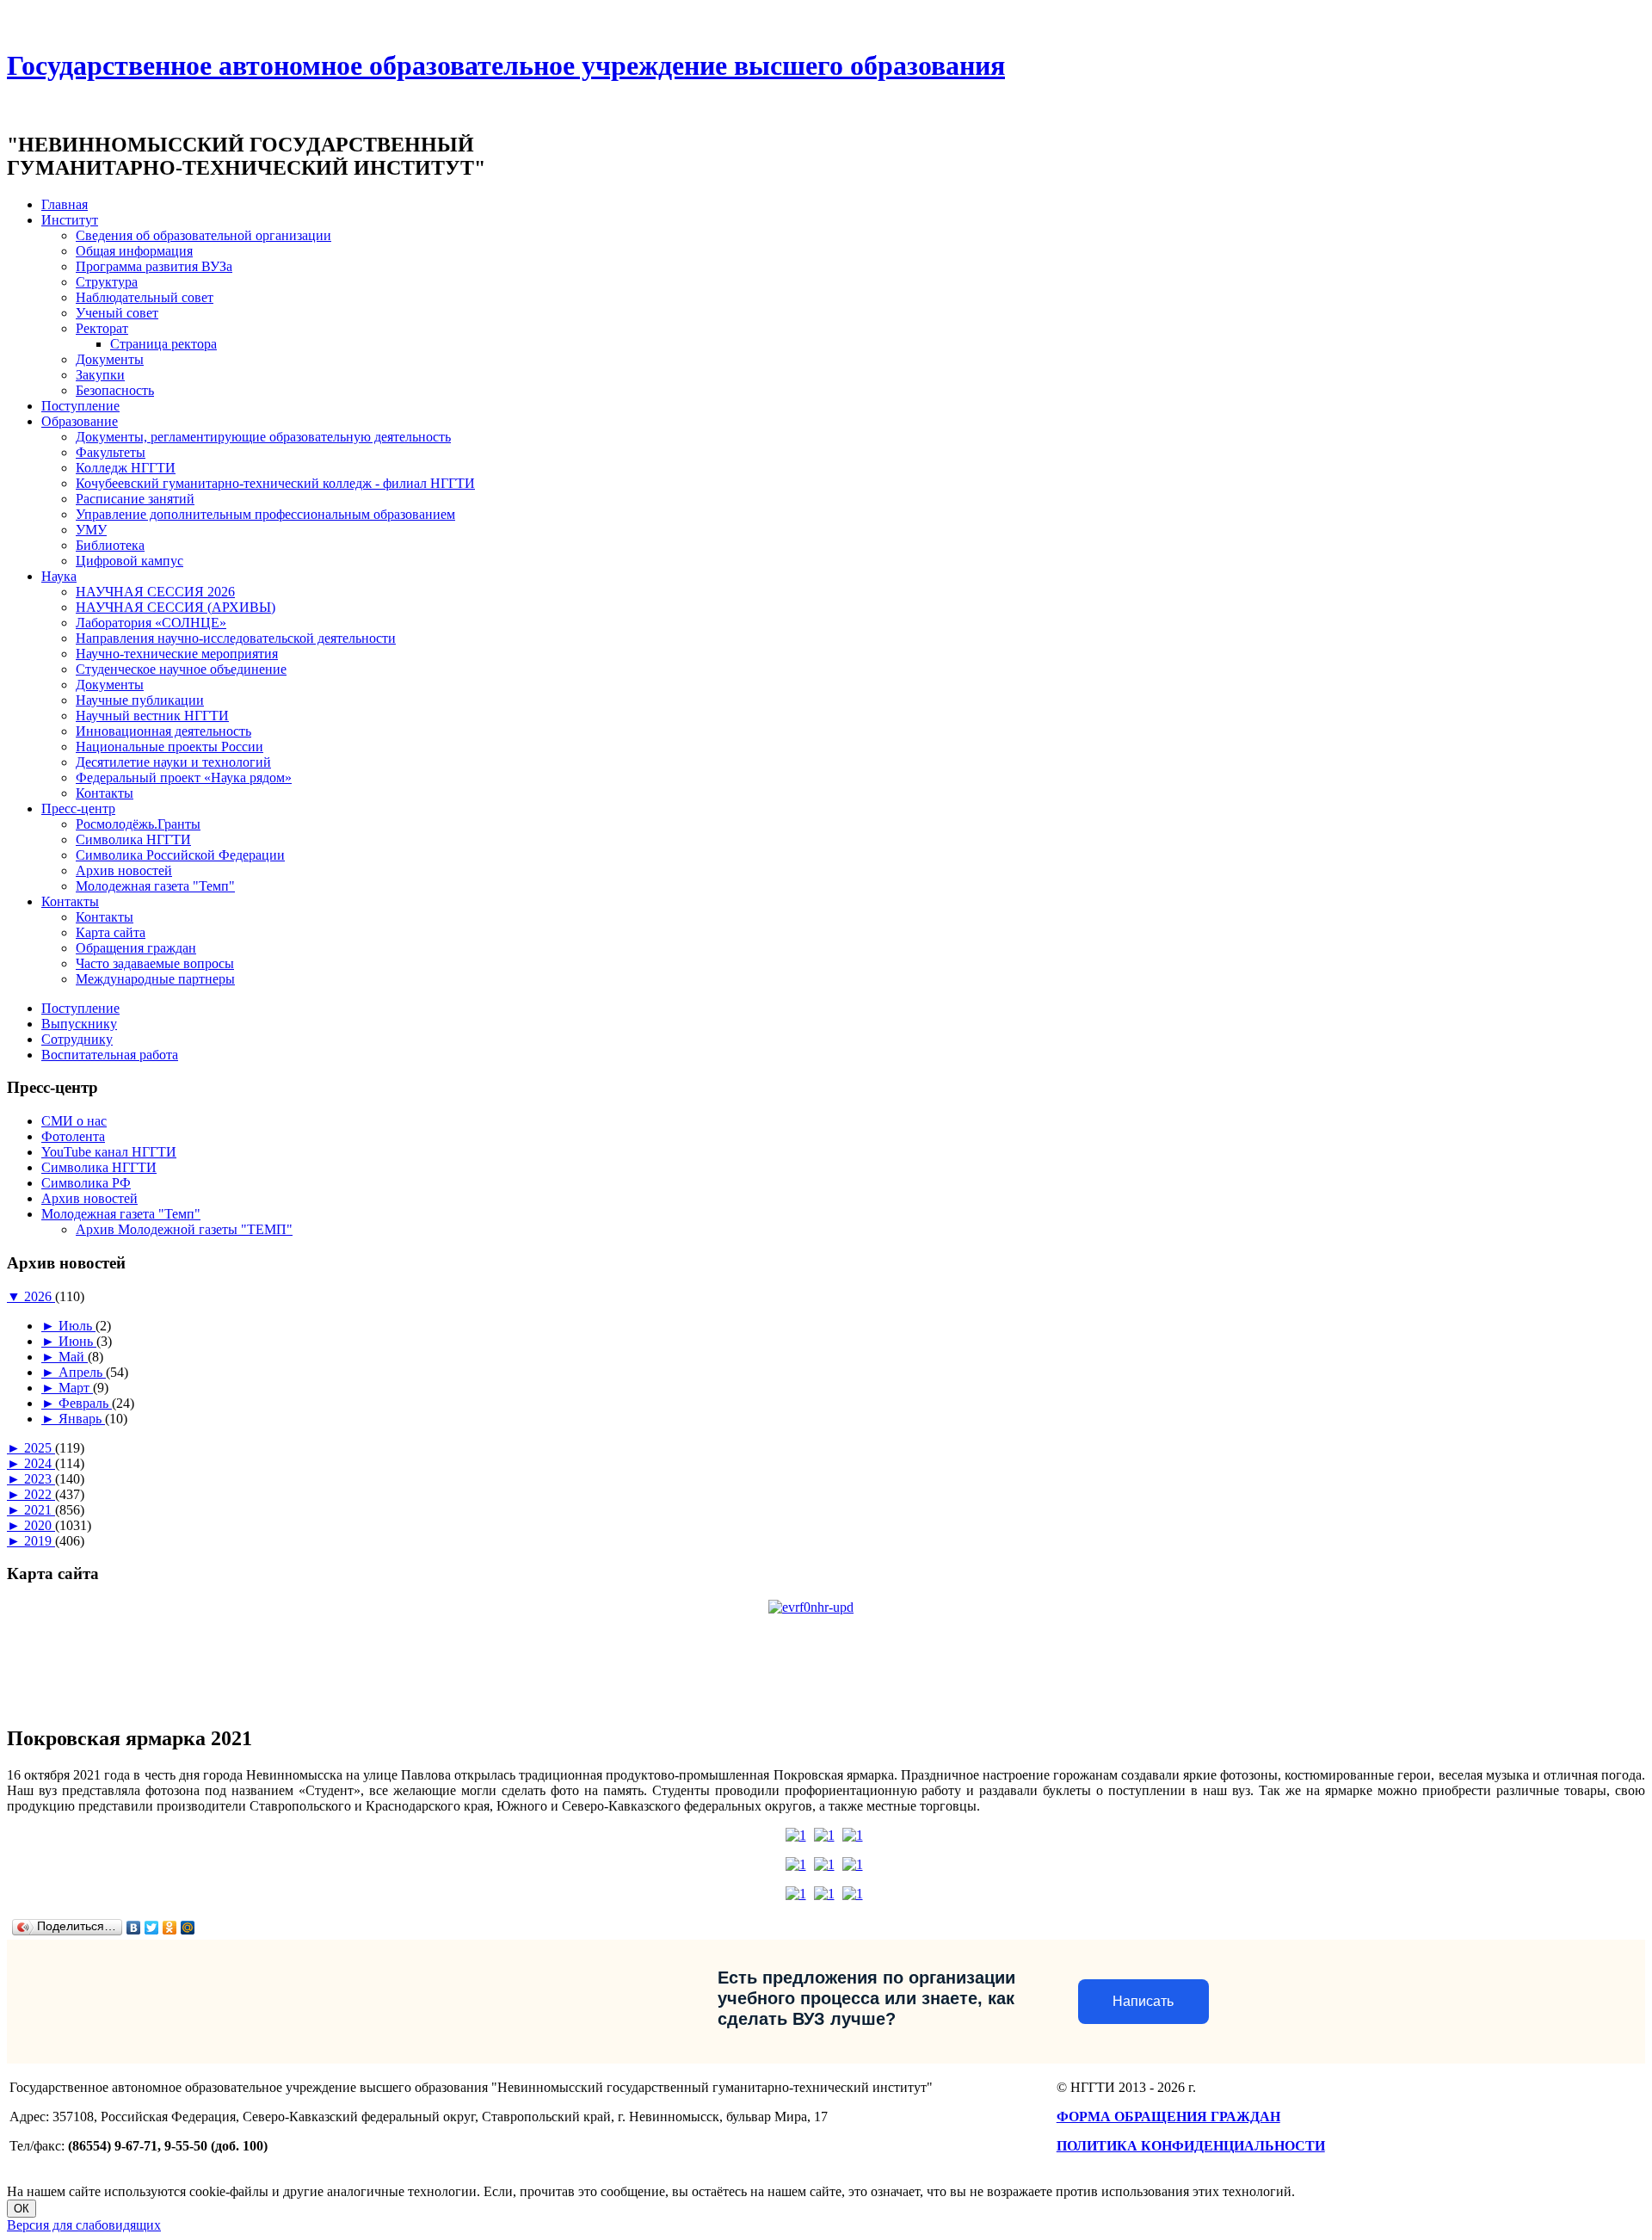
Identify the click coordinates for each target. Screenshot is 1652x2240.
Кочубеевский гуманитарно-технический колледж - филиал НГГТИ (275, 483)
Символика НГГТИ (133, 839)
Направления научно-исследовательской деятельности (236, 638)
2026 (40, 1296)
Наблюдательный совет (145, 297)
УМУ (91, 530)
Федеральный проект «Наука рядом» (184, 778)
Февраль (85, 1403)
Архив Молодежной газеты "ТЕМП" (184, 1229)
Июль (77, 1326)
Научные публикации (140, 700)
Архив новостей (124, 870)
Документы (110, 359)
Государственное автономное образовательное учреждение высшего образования (506, 65)
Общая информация (134, 251)
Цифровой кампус (129, 561)
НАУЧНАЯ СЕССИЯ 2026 (155, 592)
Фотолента (73, 1136)
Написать (1143, 2001)
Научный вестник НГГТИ (152, 716)
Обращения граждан (136, 948)
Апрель (82, 1372)
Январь (82, 1419)
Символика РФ (86, 1183)
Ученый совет (117, 313)
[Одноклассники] (170, 1928)
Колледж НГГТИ (126, 468)
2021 (40, 1510)
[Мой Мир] (188, 1928)
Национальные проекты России (170, 747)
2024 (40, 1463)
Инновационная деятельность (163, 731)
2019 (40, 1541)
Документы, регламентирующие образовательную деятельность (263, 437)
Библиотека (110, 545)
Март (76, 1388)
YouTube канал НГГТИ (109, 1152)
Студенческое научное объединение (181, 669)
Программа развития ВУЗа (154, 266)
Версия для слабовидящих (84, 2225)
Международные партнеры (155, 979)
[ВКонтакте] (134, 1928)
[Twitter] (152, 1928)
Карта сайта (111, 932)
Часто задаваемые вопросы (155, 963)
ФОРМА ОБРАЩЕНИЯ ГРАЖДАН (1168, 2117)
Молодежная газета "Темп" (155, 886)
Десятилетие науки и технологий (173, 762)
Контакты (105, 793)
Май (73, 1357)
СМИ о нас (74, 1121)
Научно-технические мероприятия (177, 654)
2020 (40, 1525)
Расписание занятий (135, 499)
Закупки (100, 375)
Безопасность (115, 390)
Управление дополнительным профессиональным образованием (265, 514)
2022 (40, 1494)
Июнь (77, 1341)
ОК (22, 2209)
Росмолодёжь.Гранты (138, 824)
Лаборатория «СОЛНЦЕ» (151, 623)
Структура (107, 282)
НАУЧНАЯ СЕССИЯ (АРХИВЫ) (176, 607)
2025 (40, 1448)
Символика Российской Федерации (180, 855)
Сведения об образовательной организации (203, 235)
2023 (40, 1479)
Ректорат (102, 328)
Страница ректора (163, 344)
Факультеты (111, 452)
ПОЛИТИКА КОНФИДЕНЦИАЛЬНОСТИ (1191, 2146)
